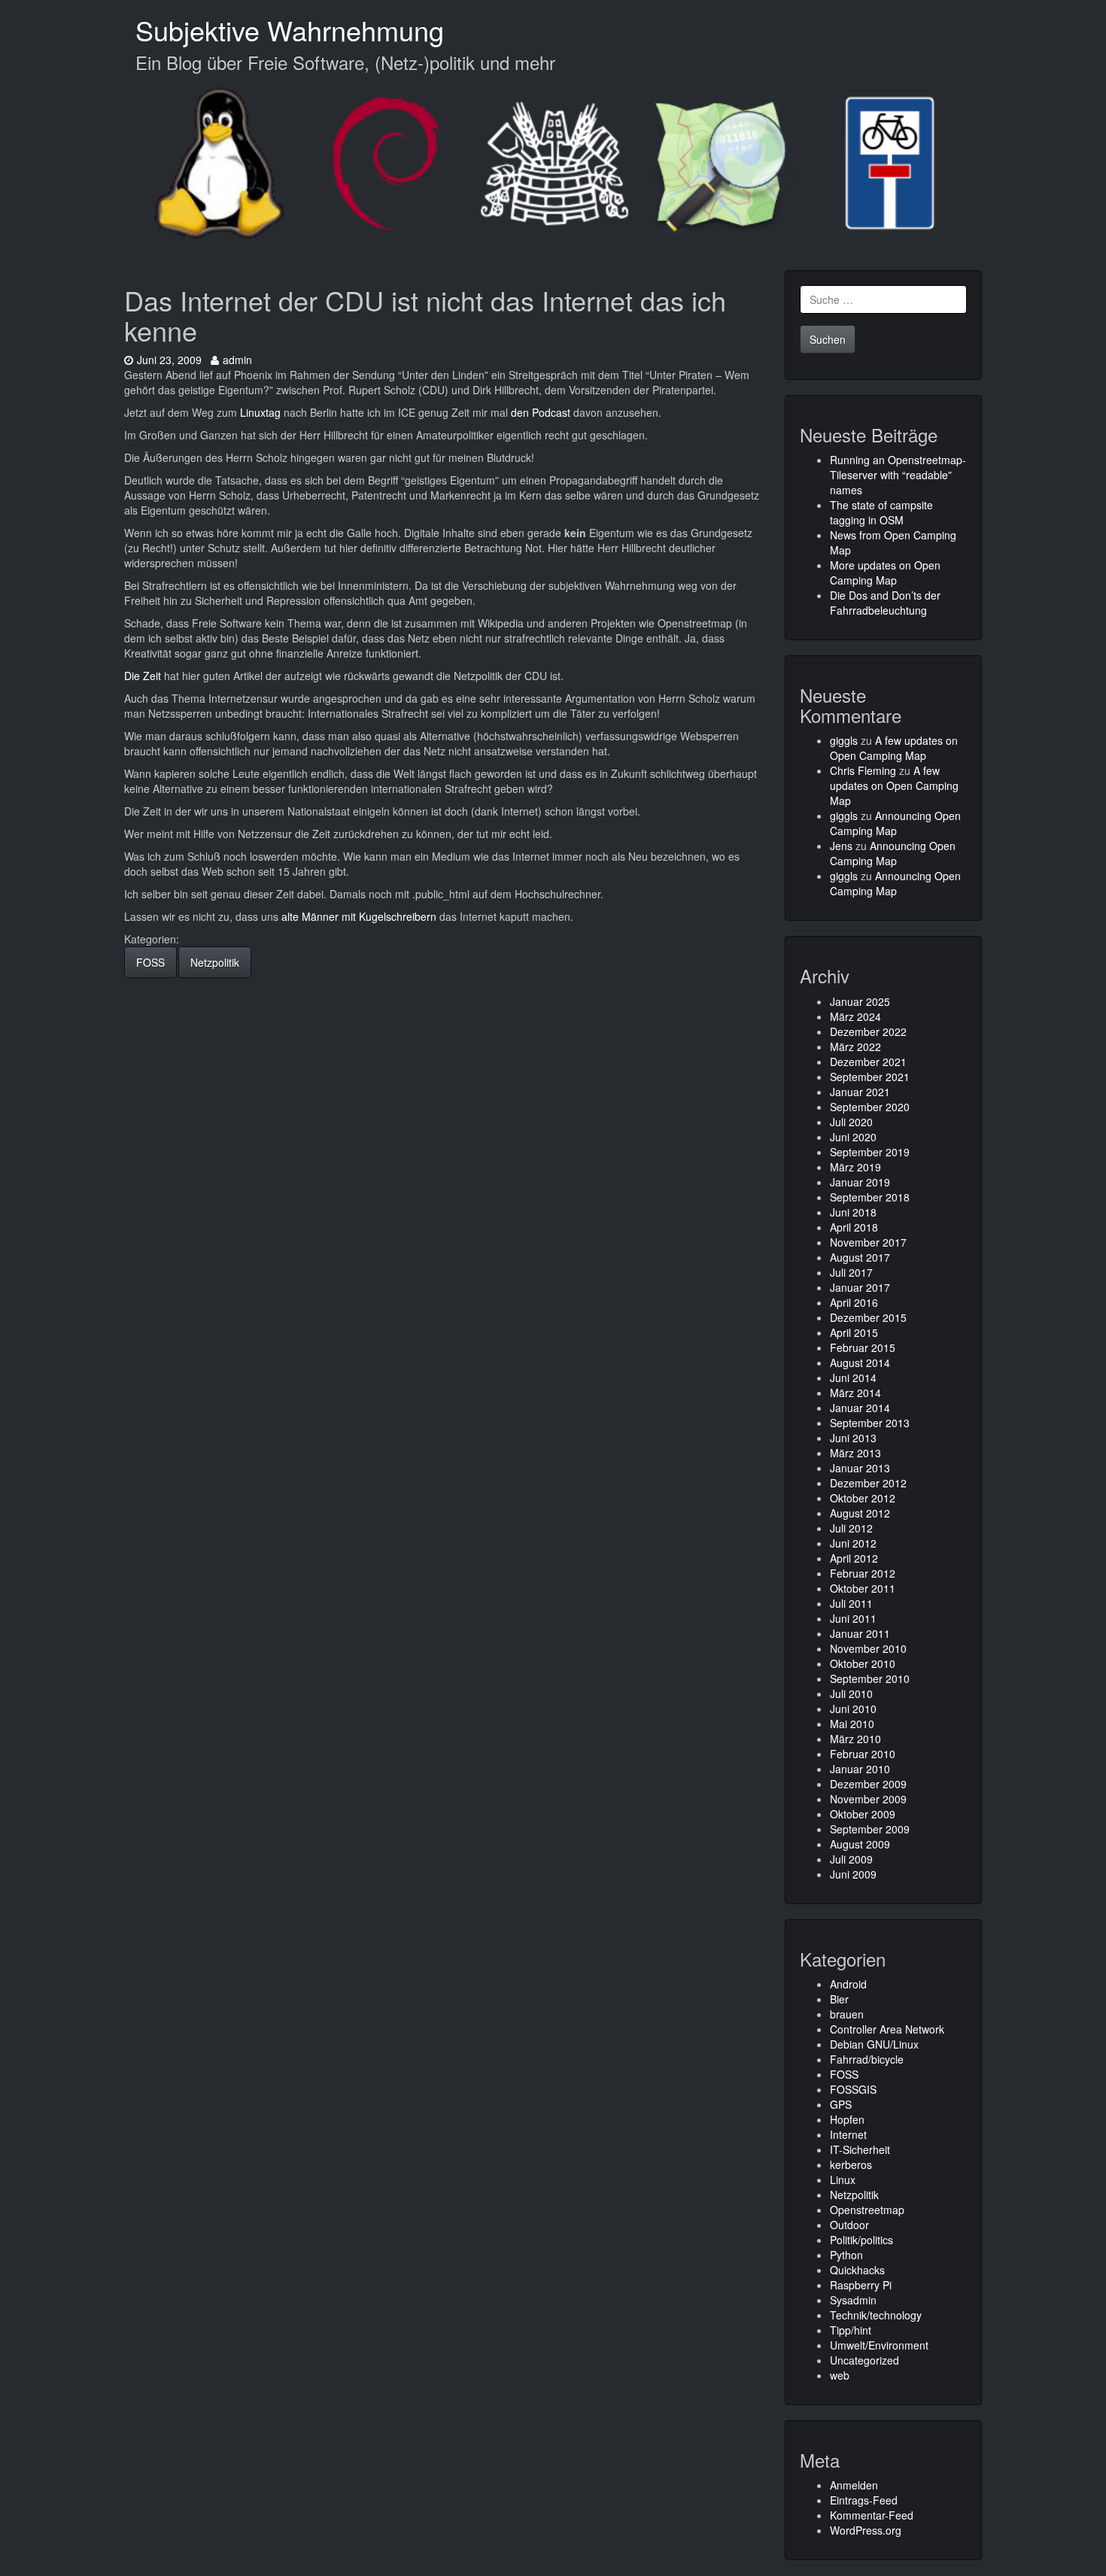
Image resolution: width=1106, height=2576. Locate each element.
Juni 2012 (853, 1543)
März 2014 (855, 1393)
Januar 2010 (860, 1769)
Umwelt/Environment (879, 2345)
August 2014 (860, 1362)
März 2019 (855, 1167)
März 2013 (855, 1453)
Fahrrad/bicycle (867, 2059)
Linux (843, 2180)
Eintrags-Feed (864, 2500)
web (840, 2375)
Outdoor (849, 2225)
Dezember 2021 (868, 1062)
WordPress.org (866, 2530)
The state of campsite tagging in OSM (881, 512)
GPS (841, 2104)
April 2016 (854, 1302)
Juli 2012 (851, 1528)
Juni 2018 (853, 1212)
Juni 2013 (853, 1438)
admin (237, 360)
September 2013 (870, 1423)
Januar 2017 (860, 1287)
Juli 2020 (851, 1122)
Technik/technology (876, 2315)
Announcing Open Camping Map (895, 823)
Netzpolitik (215, 962)
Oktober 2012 (863, 1498)
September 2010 (870, 1678)
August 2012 (860, 1513)
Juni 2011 (853, 1618)
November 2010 (868, 1648)
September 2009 (870, 1829)
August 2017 (860, 1257)
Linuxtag (260, 412)
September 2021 (870, 1077)
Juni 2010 (853, 1709)
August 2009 (860, 1844)
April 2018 (854, 1227)
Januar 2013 (860, 1468)
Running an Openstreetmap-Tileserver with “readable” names (898, 475)
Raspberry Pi (861, 2285)
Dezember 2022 (868, 1031)
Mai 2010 (852, 1724)
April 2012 (854, 1558)
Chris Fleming (863, 770)
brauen (847, 2014)
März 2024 (855, 1016)
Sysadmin (853, 2300)
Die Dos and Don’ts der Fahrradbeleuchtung (885, 603)
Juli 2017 (851, 1272)
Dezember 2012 (868, 1483)
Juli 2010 (851, 1694)
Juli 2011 (851, 1603)
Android (848, 1984)
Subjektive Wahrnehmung (290, 30)
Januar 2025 (860, 1001)
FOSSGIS (853, 2089)
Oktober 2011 (863, 1588)
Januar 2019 (860, 1182)
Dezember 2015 (868, 1317)
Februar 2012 (863, 1573)
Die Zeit (143, 676)
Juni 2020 (853, 1137)
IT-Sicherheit (860, 2149)
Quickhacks (857, 2270)
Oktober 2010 (863, 1663)
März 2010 (855, 1739)
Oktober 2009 (863, 1814)
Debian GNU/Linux (874, 2044)
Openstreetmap (867, 2210)
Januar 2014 (860, 1408)
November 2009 (868, 1799)
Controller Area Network (887, 2029)
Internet (848, 2134)
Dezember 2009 (868, 1784)
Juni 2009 (853, 1874)
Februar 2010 (863, 1754)
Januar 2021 (860, 1092)
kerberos (851, 2164)
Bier (839, 1999)
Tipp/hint (851, 2330)
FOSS (150, 962)
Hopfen (847, 2119)
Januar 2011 (860, 1633)
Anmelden (854, 2485)
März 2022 (855, 1046)
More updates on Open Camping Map (885, 573)
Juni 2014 (853, 1378)
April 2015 (854, 1332)
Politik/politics (861, 2240)
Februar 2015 (863, 1347)
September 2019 (870, 1152)
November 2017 (868, 1242)
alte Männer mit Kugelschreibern (359, 916)
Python (846, 2255)
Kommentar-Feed (872, 2515)
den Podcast (541, 412)
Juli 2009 (851, 1859)
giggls (844, 740)
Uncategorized (864, 2360)
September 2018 (870, 1197)
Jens (841, 846)
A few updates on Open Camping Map (894, 748)
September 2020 (870, 1107)
